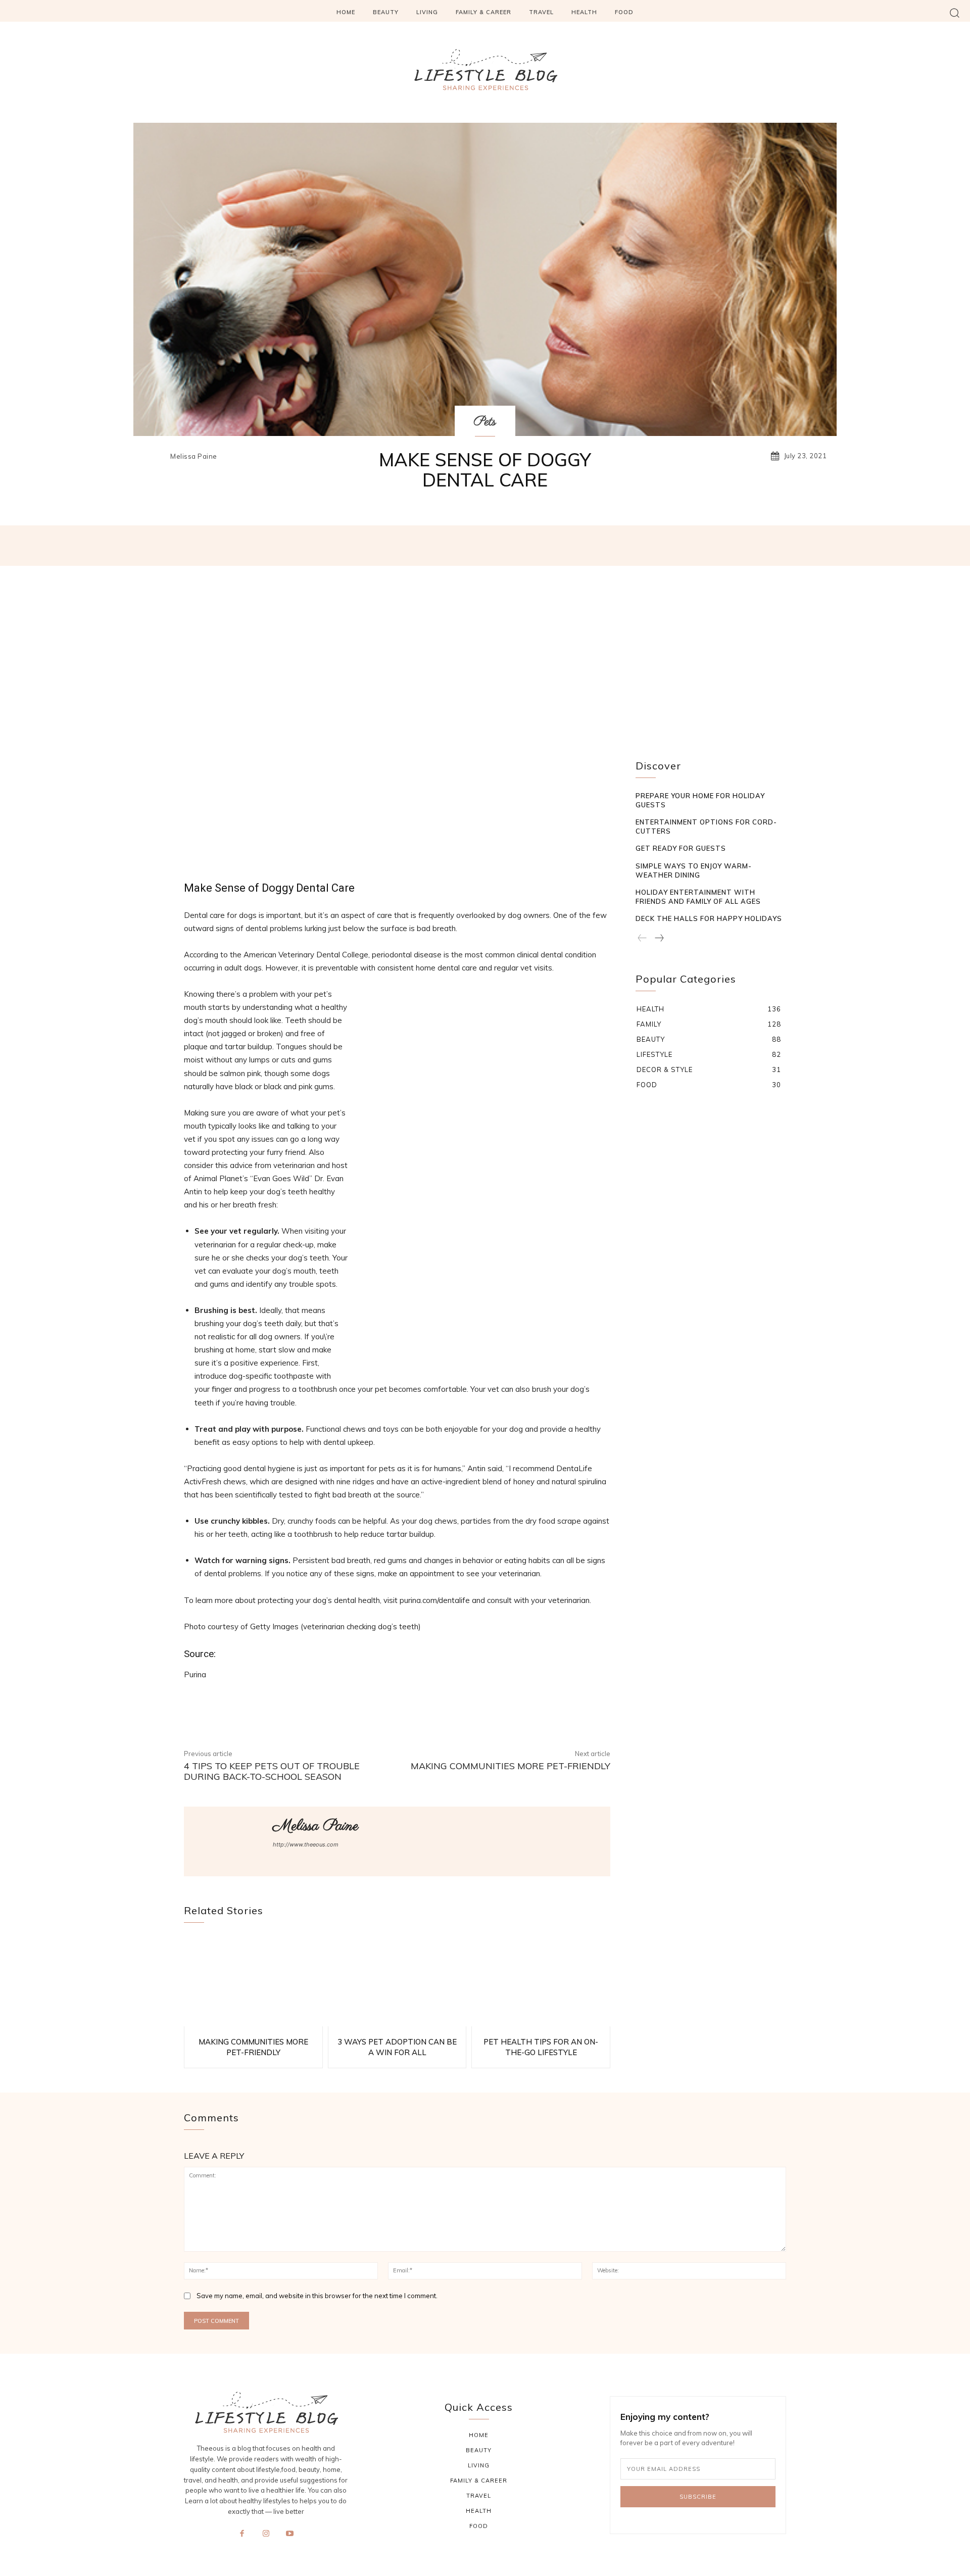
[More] (641, 546)
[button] (955, 12)
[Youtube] (290, 2539)
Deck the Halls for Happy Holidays (709, 918)
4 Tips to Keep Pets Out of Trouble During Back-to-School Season (272, 1771)
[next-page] (659, 938)
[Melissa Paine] (156, 456)
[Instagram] (266, 2539)
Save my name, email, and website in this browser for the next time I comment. (317, 2296)
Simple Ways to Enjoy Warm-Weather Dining (694, 870)
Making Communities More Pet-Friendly (511, 1766)
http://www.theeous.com (306, 1844)
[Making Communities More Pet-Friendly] (253, 1981)
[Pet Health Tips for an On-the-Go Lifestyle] (541, 1981)
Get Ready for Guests (681, 848)
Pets (485, 422)
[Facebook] (242, 2539)
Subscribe (698, 2497)
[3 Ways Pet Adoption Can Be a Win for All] (397, 1981)
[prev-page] (642, 938)
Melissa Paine (194, 456)
